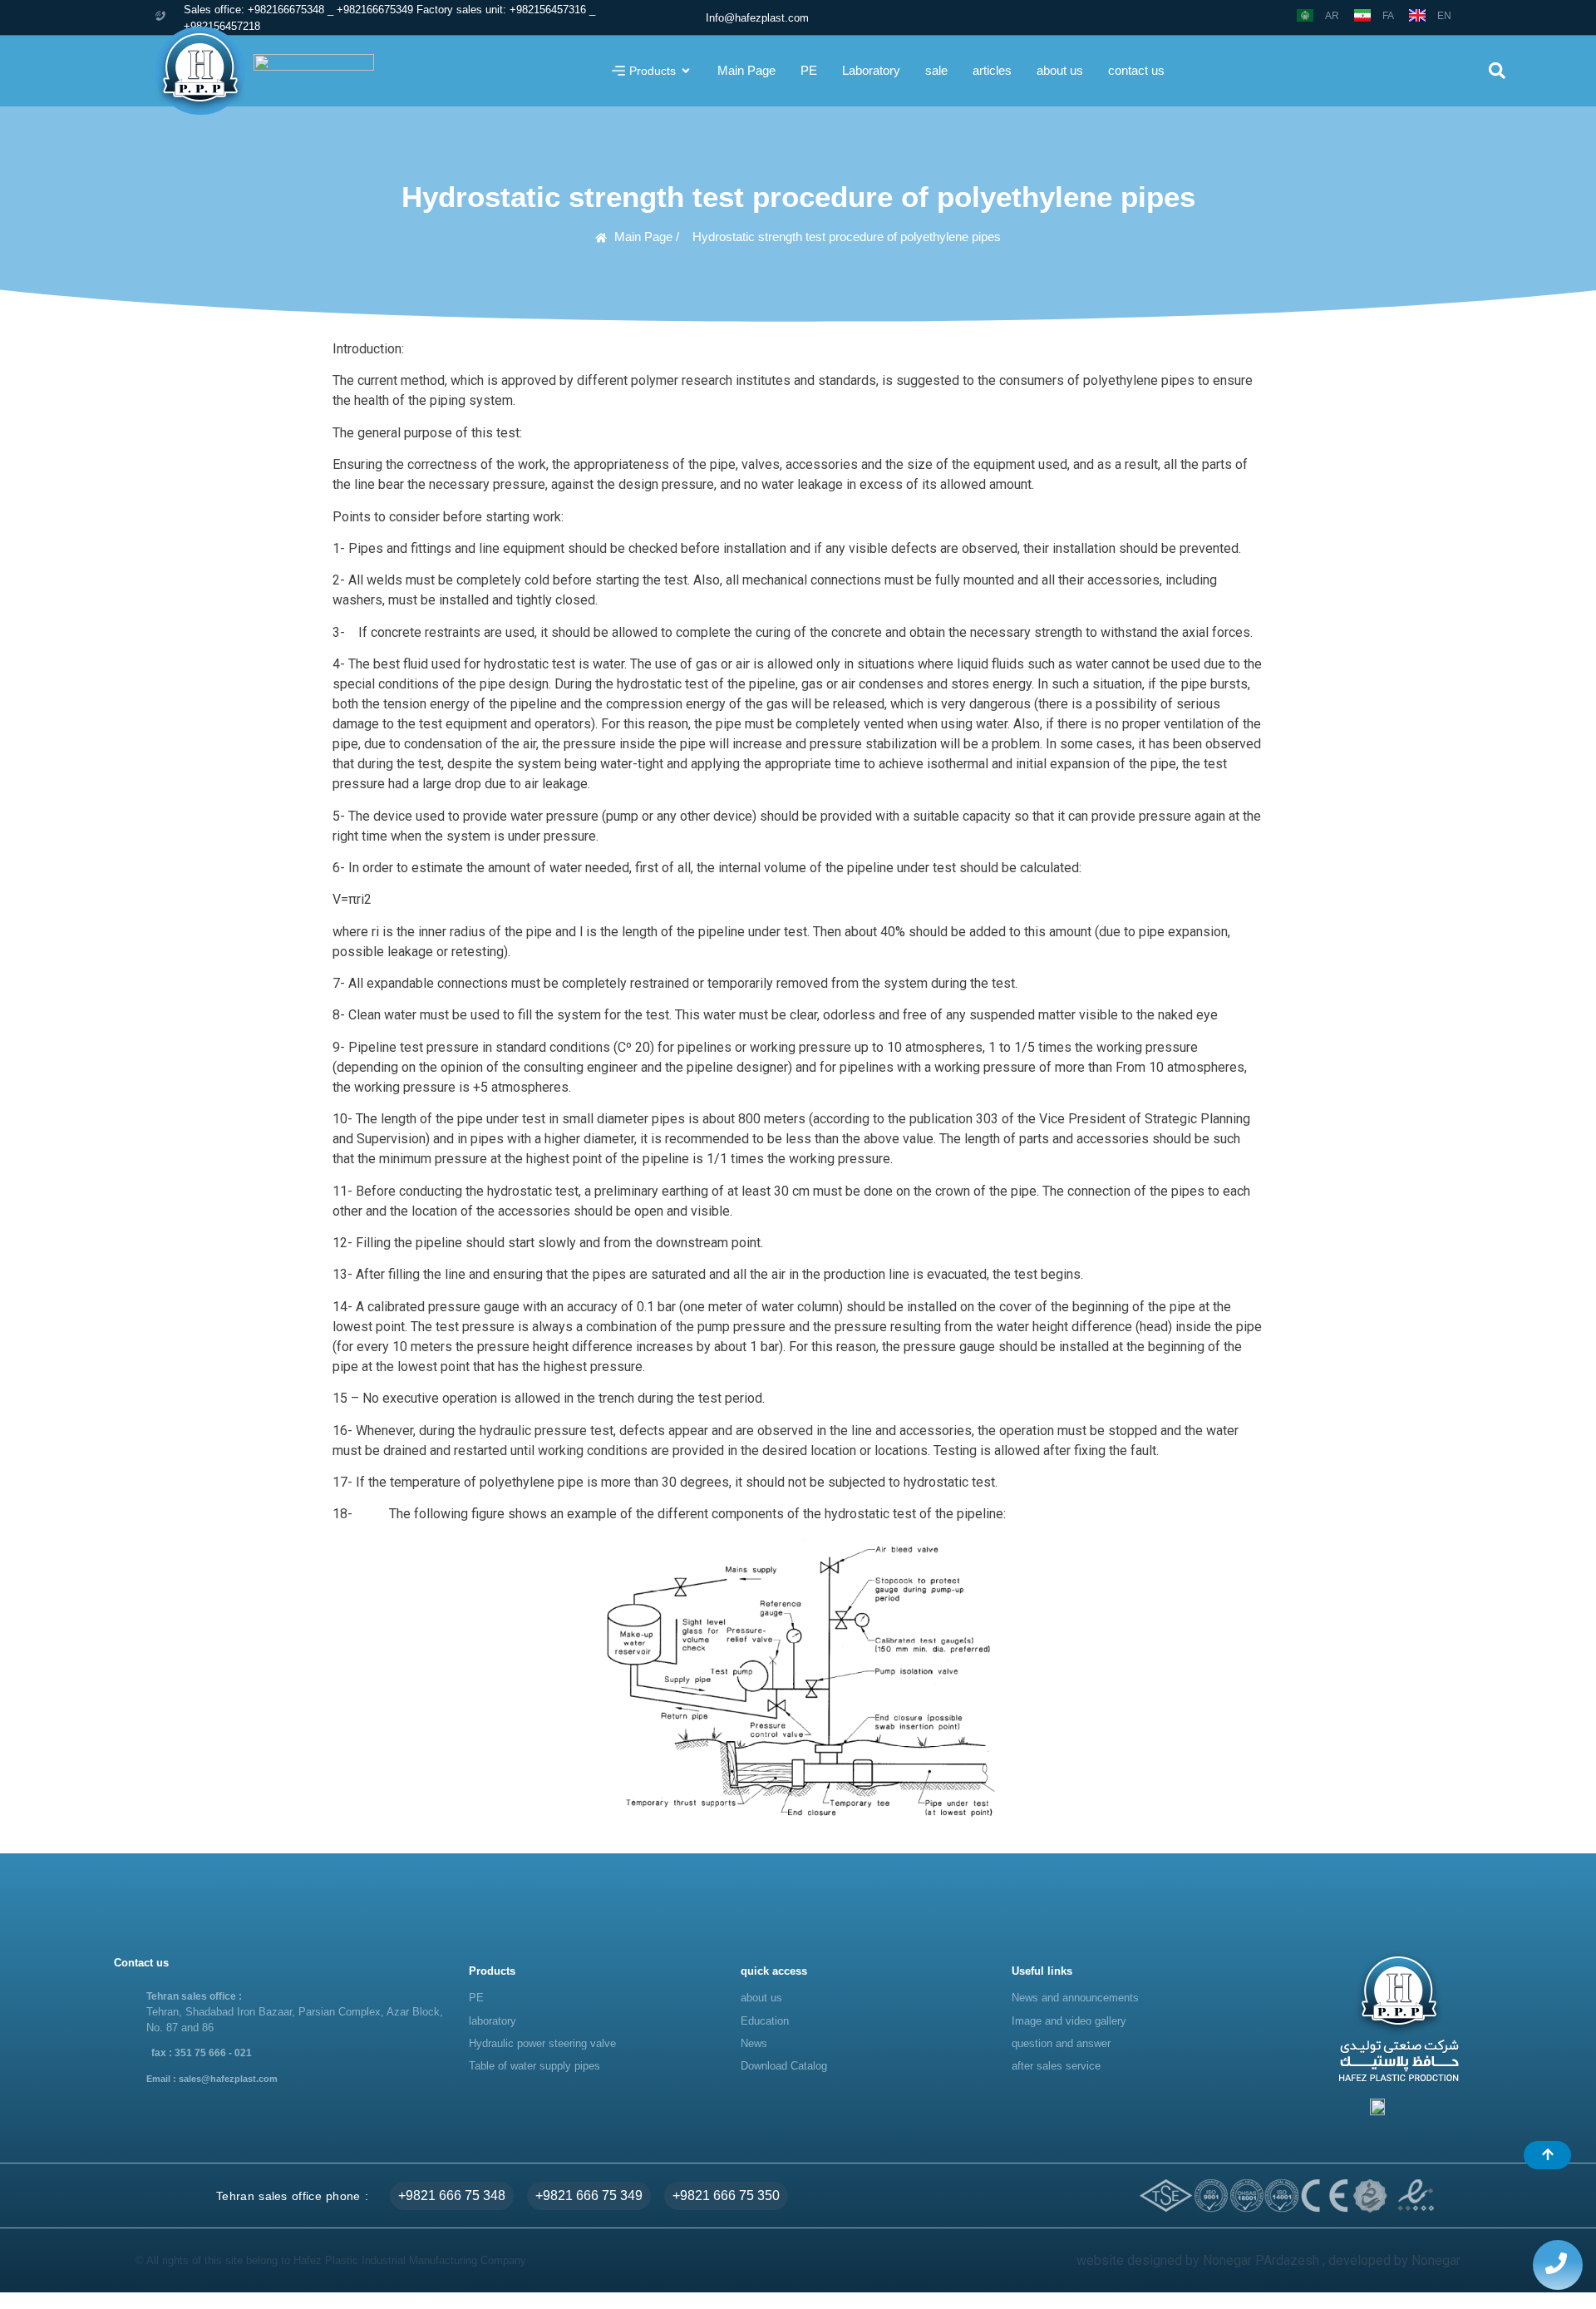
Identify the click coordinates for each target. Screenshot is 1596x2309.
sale (936, 70)
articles (992, 70)
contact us (1136, 70)
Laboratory (871, 70)
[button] (1497, 71)
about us (1060, 70)
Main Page (746, 70)
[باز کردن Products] (686, 71)
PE (809, 70)
